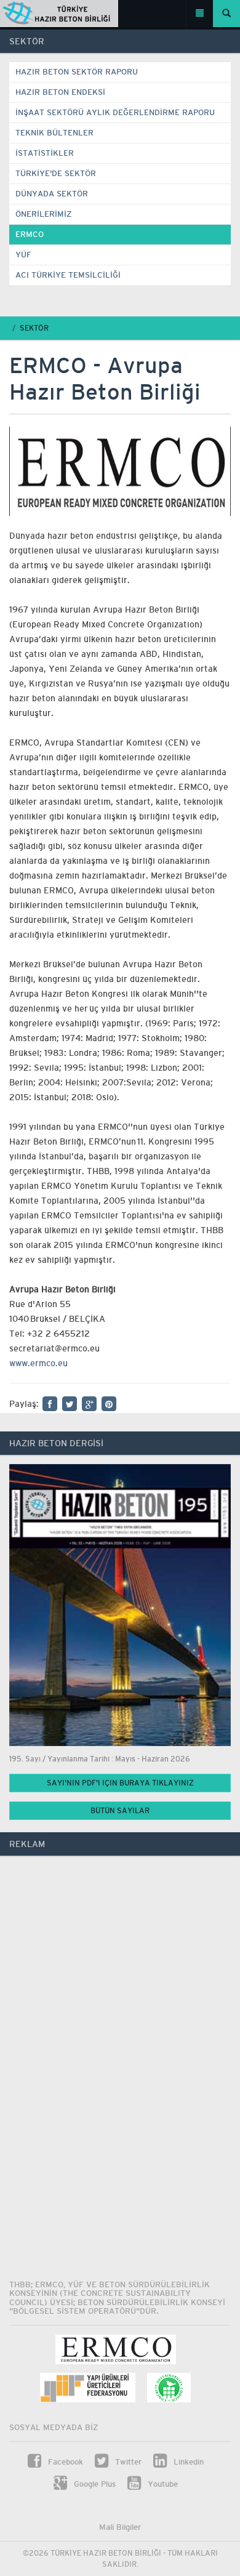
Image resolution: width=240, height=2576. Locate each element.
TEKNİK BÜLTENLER (54, 133)
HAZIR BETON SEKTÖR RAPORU (77, 72)
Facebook (64, 2462)
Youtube (162, 2484)
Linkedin (187, 2462)
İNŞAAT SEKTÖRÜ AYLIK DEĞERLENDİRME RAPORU (115, 112)
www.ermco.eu (38, 1363)
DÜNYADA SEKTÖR (52, 194)
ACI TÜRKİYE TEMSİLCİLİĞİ (68, 275)
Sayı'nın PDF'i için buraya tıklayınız (120, 1783)
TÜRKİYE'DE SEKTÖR (56, 173)
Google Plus (94, 2484)
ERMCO (30, 234)
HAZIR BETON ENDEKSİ (60, 92)
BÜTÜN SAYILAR (120, 1811)
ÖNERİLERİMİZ (44, 214)
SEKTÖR (34, 328)
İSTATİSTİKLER (45, 153)
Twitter (127, 2462)
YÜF (23, 255)
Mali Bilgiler (120, 2527)
